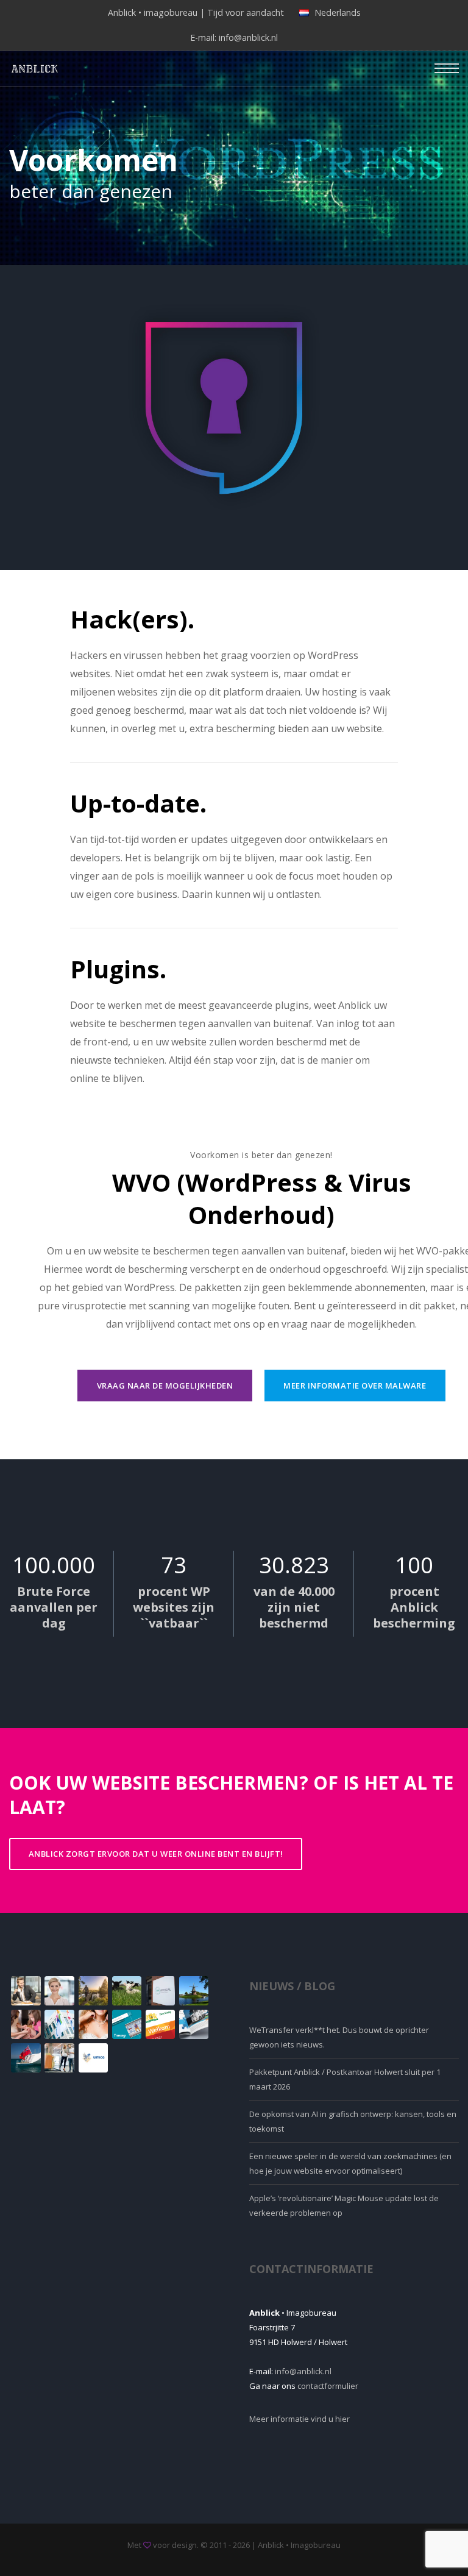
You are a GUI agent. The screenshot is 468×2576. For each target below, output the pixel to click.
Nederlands (338, 12)
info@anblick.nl (248, 37)
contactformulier (328, 2386)
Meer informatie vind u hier (300, 2419)
